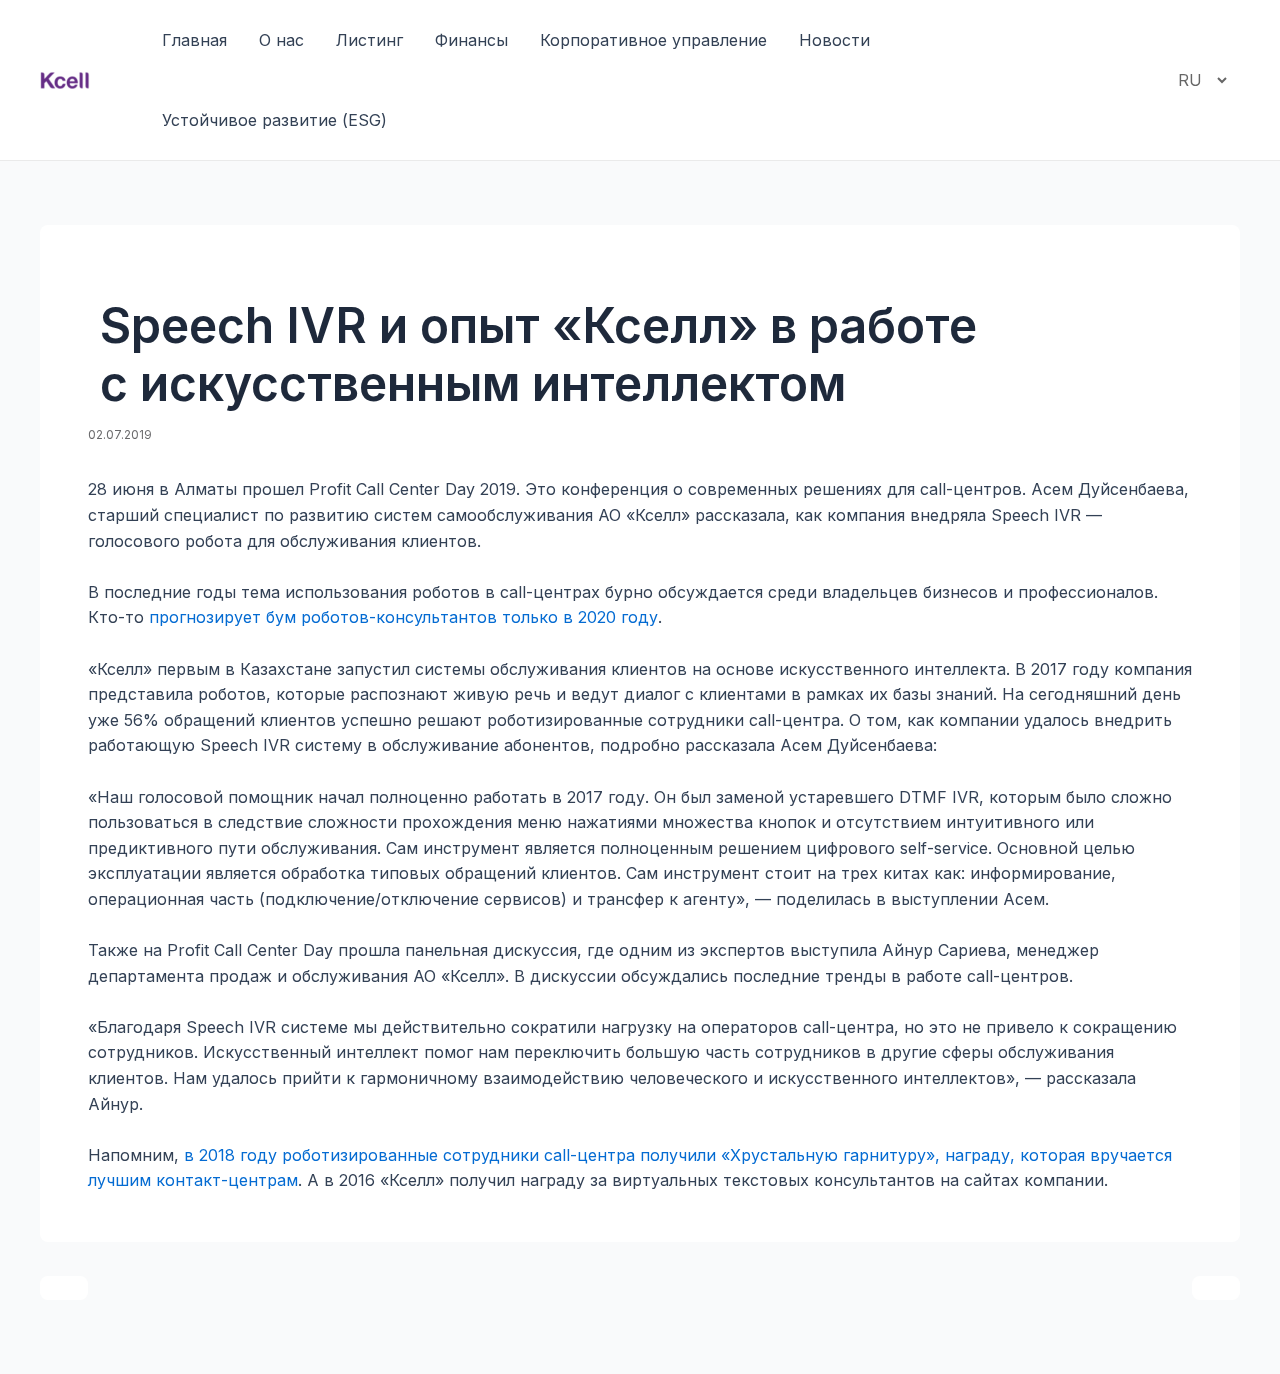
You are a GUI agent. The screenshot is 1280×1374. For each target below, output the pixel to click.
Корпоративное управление (653, 40)
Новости (834, 40)
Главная (194, 40)
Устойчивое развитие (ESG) (274, 120)
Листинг (369, 40)
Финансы (471, 40)
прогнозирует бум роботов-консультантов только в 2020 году (403, 617)
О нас (281, 40)
